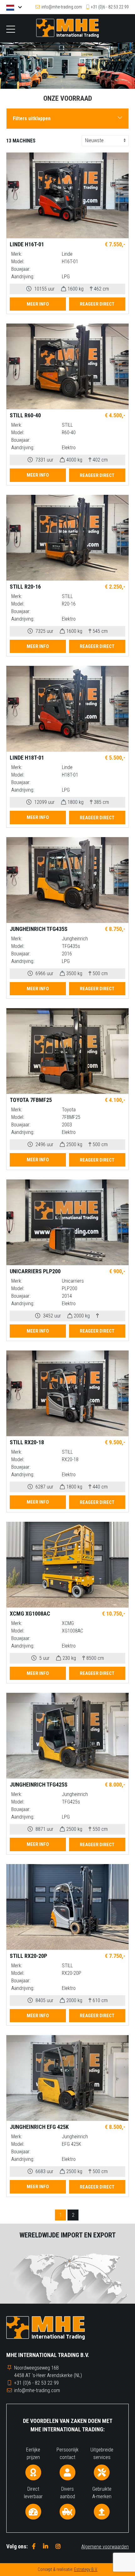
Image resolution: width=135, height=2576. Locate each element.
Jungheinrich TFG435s (39, 929)
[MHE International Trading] (67, 28)
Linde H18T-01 (27, 758)
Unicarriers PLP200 (35, 1271)
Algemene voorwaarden (105, 2547)
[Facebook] (34, 2546)
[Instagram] (58, 2546)
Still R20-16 (25, 587)
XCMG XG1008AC (30, 1614)
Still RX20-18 (27, 1442)
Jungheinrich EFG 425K (39, 2127)
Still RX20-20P (28, 1956)
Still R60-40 (25, 415)
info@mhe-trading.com (62, 7)
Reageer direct (97, 304)
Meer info (38, 304)
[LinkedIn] (46, 2546)
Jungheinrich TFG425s (39, 1785)
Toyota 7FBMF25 (31, 1100)
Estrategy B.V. (86, 2569)
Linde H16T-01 (27, 244)
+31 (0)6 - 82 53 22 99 (110, 7)
